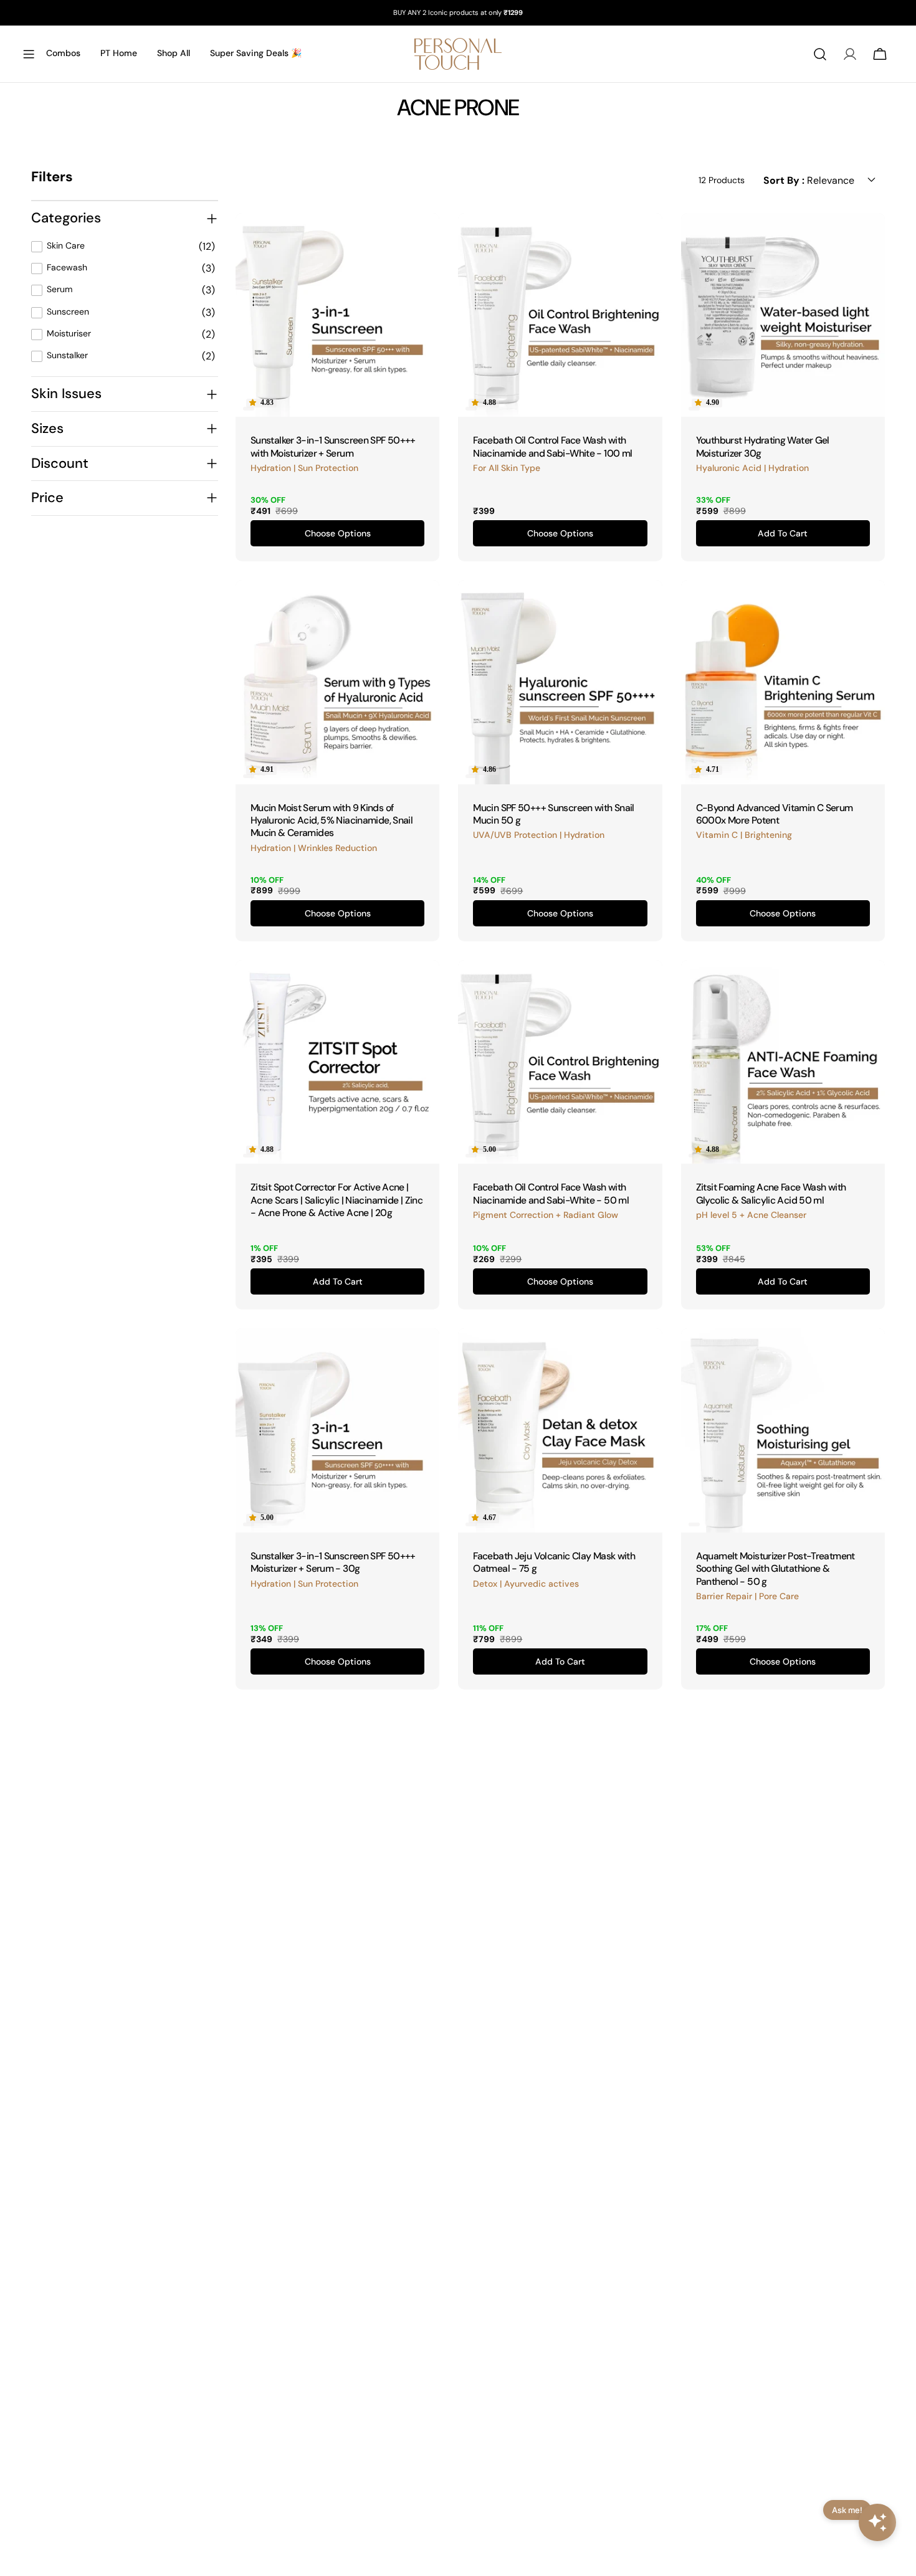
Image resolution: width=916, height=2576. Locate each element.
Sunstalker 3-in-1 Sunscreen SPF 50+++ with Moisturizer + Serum (333, 446)
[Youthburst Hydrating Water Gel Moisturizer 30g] (783, 315)
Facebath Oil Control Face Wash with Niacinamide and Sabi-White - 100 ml (552, 446)
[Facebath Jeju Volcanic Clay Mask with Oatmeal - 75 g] (560, 1430)
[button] (261, 403)
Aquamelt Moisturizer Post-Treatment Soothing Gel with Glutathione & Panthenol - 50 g (775, 1569)
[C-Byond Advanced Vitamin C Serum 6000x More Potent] (783, 682)
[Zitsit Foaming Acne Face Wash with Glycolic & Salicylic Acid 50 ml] (783, 1062)
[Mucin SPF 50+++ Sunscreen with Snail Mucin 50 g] (560, 682)
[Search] (820, 54)
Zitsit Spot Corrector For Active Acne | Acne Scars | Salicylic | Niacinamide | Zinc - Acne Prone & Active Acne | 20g (336, 1200)
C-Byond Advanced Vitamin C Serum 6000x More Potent (775, 814)
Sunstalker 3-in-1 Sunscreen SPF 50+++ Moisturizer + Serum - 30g (333, 1562)
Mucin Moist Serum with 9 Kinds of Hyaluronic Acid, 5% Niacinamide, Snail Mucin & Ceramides (332, 820)
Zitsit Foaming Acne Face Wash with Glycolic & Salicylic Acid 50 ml (771, 1193)
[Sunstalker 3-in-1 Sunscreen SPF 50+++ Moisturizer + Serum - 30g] (337, 1430)
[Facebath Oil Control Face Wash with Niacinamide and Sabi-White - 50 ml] (560, 1062)
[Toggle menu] (29, 54)
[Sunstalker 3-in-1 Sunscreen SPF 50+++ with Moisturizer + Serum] (337, 315)
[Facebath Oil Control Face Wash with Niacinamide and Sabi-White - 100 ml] (560, 315)
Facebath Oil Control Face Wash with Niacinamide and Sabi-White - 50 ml (551, 1193)
